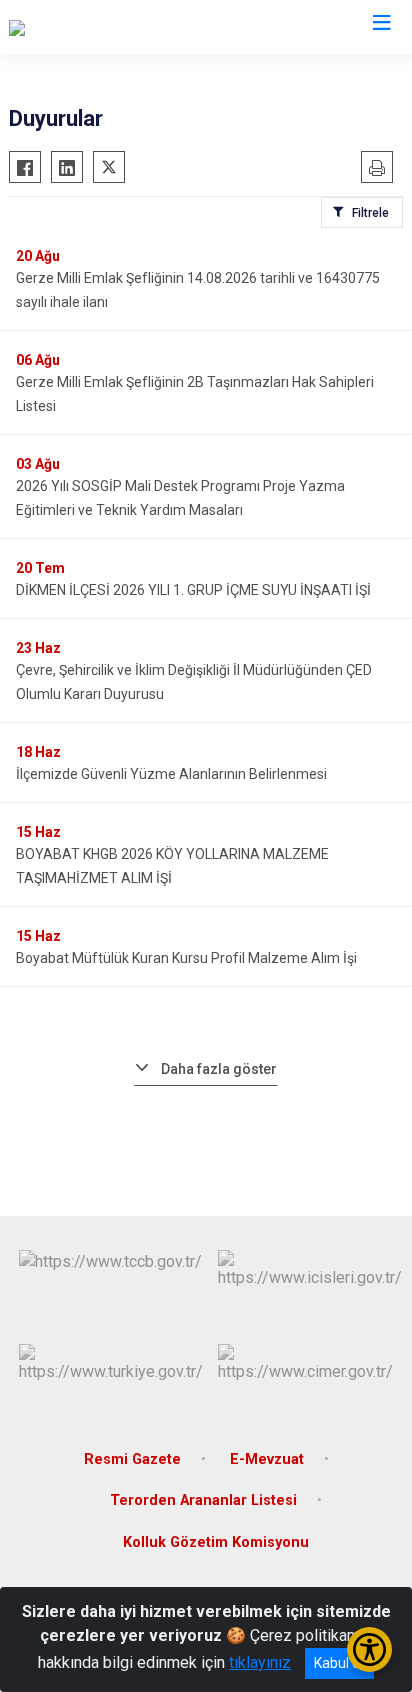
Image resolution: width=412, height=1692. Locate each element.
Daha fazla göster (219, 1069)
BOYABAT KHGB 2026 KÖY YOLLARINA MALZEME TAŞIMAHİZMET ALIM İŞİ (172, 866)
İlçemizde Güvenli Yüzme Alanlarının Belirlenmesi (171, 774)
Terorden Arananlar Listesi (203, 1500)
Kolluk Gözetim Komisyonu (216, 1542)
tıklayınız (260, 1662)
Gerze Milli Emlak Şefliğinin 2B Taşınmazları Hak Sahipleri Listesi (195, 394)
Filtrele (370, 213)
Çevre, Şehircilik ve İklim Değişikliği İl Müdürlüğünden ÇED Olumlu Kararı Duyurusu (194, 682)
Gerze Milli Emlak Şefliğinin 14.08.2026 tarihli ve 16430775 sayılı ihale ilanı (198, 290)
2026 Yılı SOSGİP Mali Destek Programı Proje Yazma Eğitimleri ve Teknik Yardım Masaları (180, 498)
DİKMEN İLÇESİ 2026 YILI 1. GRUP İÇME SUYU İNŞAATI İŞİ (193, 590)
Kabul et (339, 1663)
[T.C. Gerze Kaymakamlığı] (94, 27)
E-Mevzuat (267, 1459)
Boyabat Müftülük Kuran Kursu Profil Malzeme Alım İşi (186, 958)
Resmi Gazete (132, 1459)
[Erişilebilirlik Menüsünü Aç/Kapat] (369, 1649)
